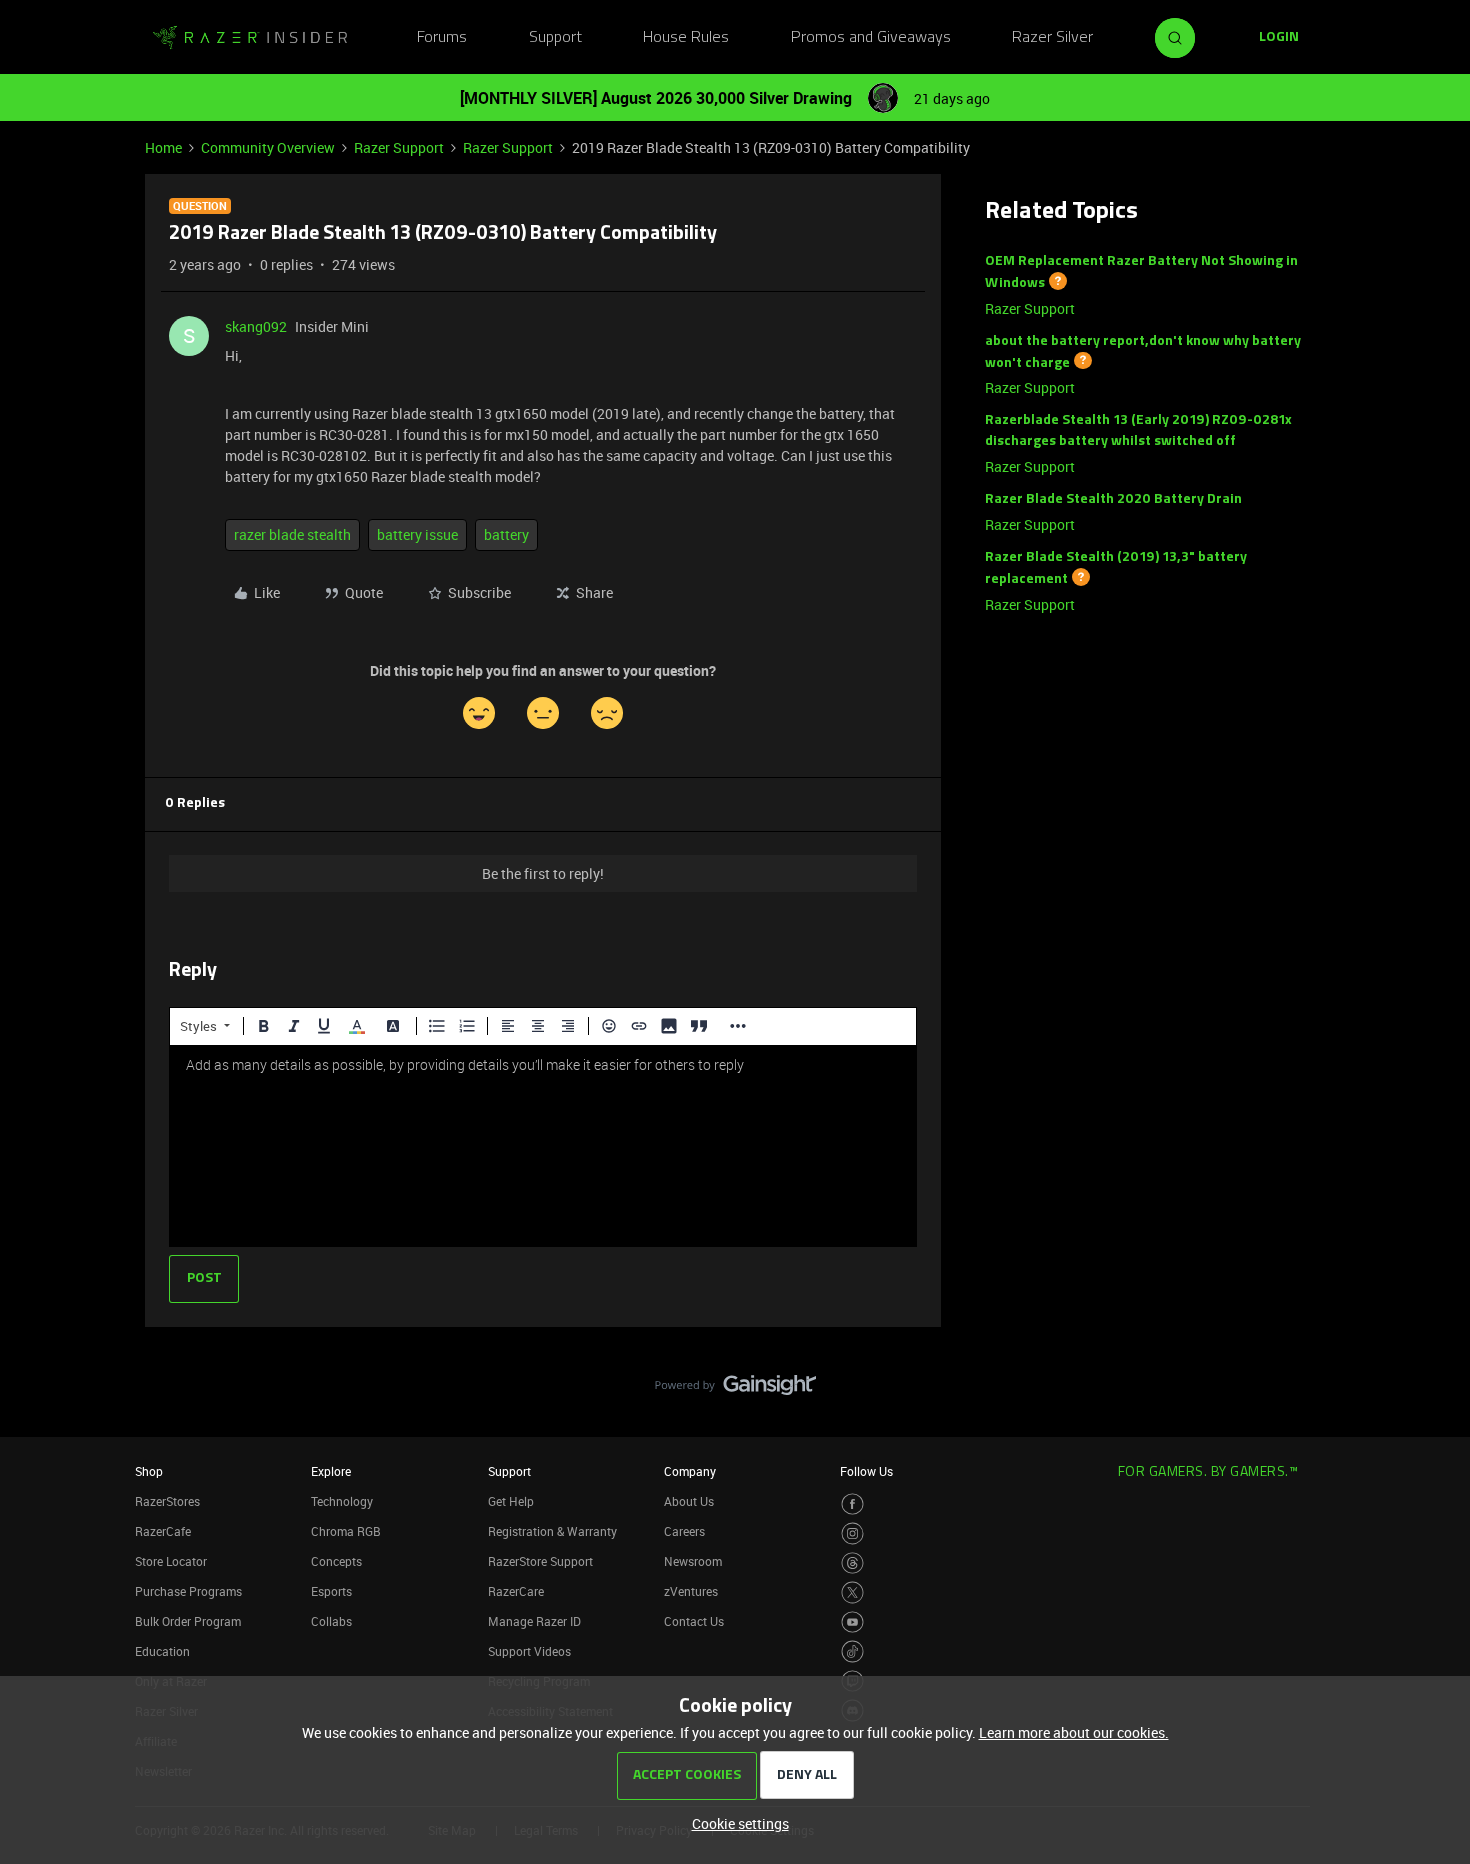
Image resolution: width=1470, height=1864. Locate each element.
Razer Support (399, 147)
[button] (1279, 38)
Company (690, 1471)
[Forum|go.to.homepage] (250, 38)
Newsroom (693, 1561)
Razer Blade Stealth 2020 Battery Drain (1113, 499)
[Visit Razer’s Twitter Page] (852, 1592)
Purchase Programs (188, 1591)
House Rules (686, 38)
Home (163, 147)
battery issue (417, 534)
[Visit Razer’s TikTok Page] (852, 1651)
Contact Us (694, 1621)
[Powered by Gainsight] (735, 1390)
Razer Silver (1052, 38)
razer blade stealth (292, 534)
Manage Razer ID (534, 1621)
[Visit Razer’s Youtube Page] (852, 1622)
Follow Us (866, 1471)
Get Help (511, 1501)
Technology (342, 1501)
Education (162, 1651)
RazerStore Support (540, 1561)
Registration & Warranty (552, 1531)
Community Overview (268, 147)
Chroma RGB (346, 1531)
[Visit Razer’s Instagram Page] (852, 1533)
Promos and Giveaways (871, 38)
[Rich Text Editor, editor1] (543, 1146)
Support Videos (529, 1651)
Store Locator (171, 1561)
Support (555, 38)
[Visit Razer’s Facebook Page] (852, 1504)
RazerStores (167, 1501)
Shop (149, 1471)
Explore (331, 1471)
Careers (684, 1531)
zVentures (691, 1591)
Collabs (331, 1621)
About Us (689, 1501)
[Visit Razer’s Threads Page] (852, 1563)
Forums (442, 38)
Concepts (336, 1561)
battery (506, 534)
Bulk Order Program (188, 1621)
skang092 (256, 326)
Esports (331, 1591)
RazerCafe (163, 1531)
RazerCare (516, 1591)
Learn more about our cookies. (1074, 1732)
